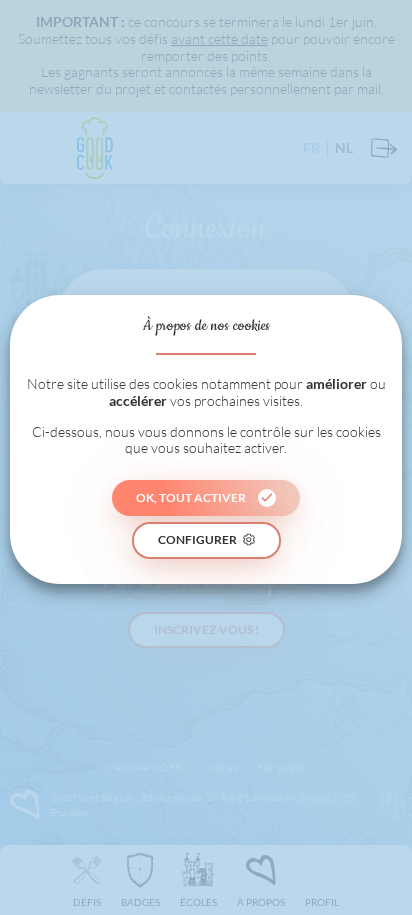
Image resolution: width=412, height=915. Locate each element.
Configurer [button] (197, 539)
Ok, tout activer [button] (191, 497)
